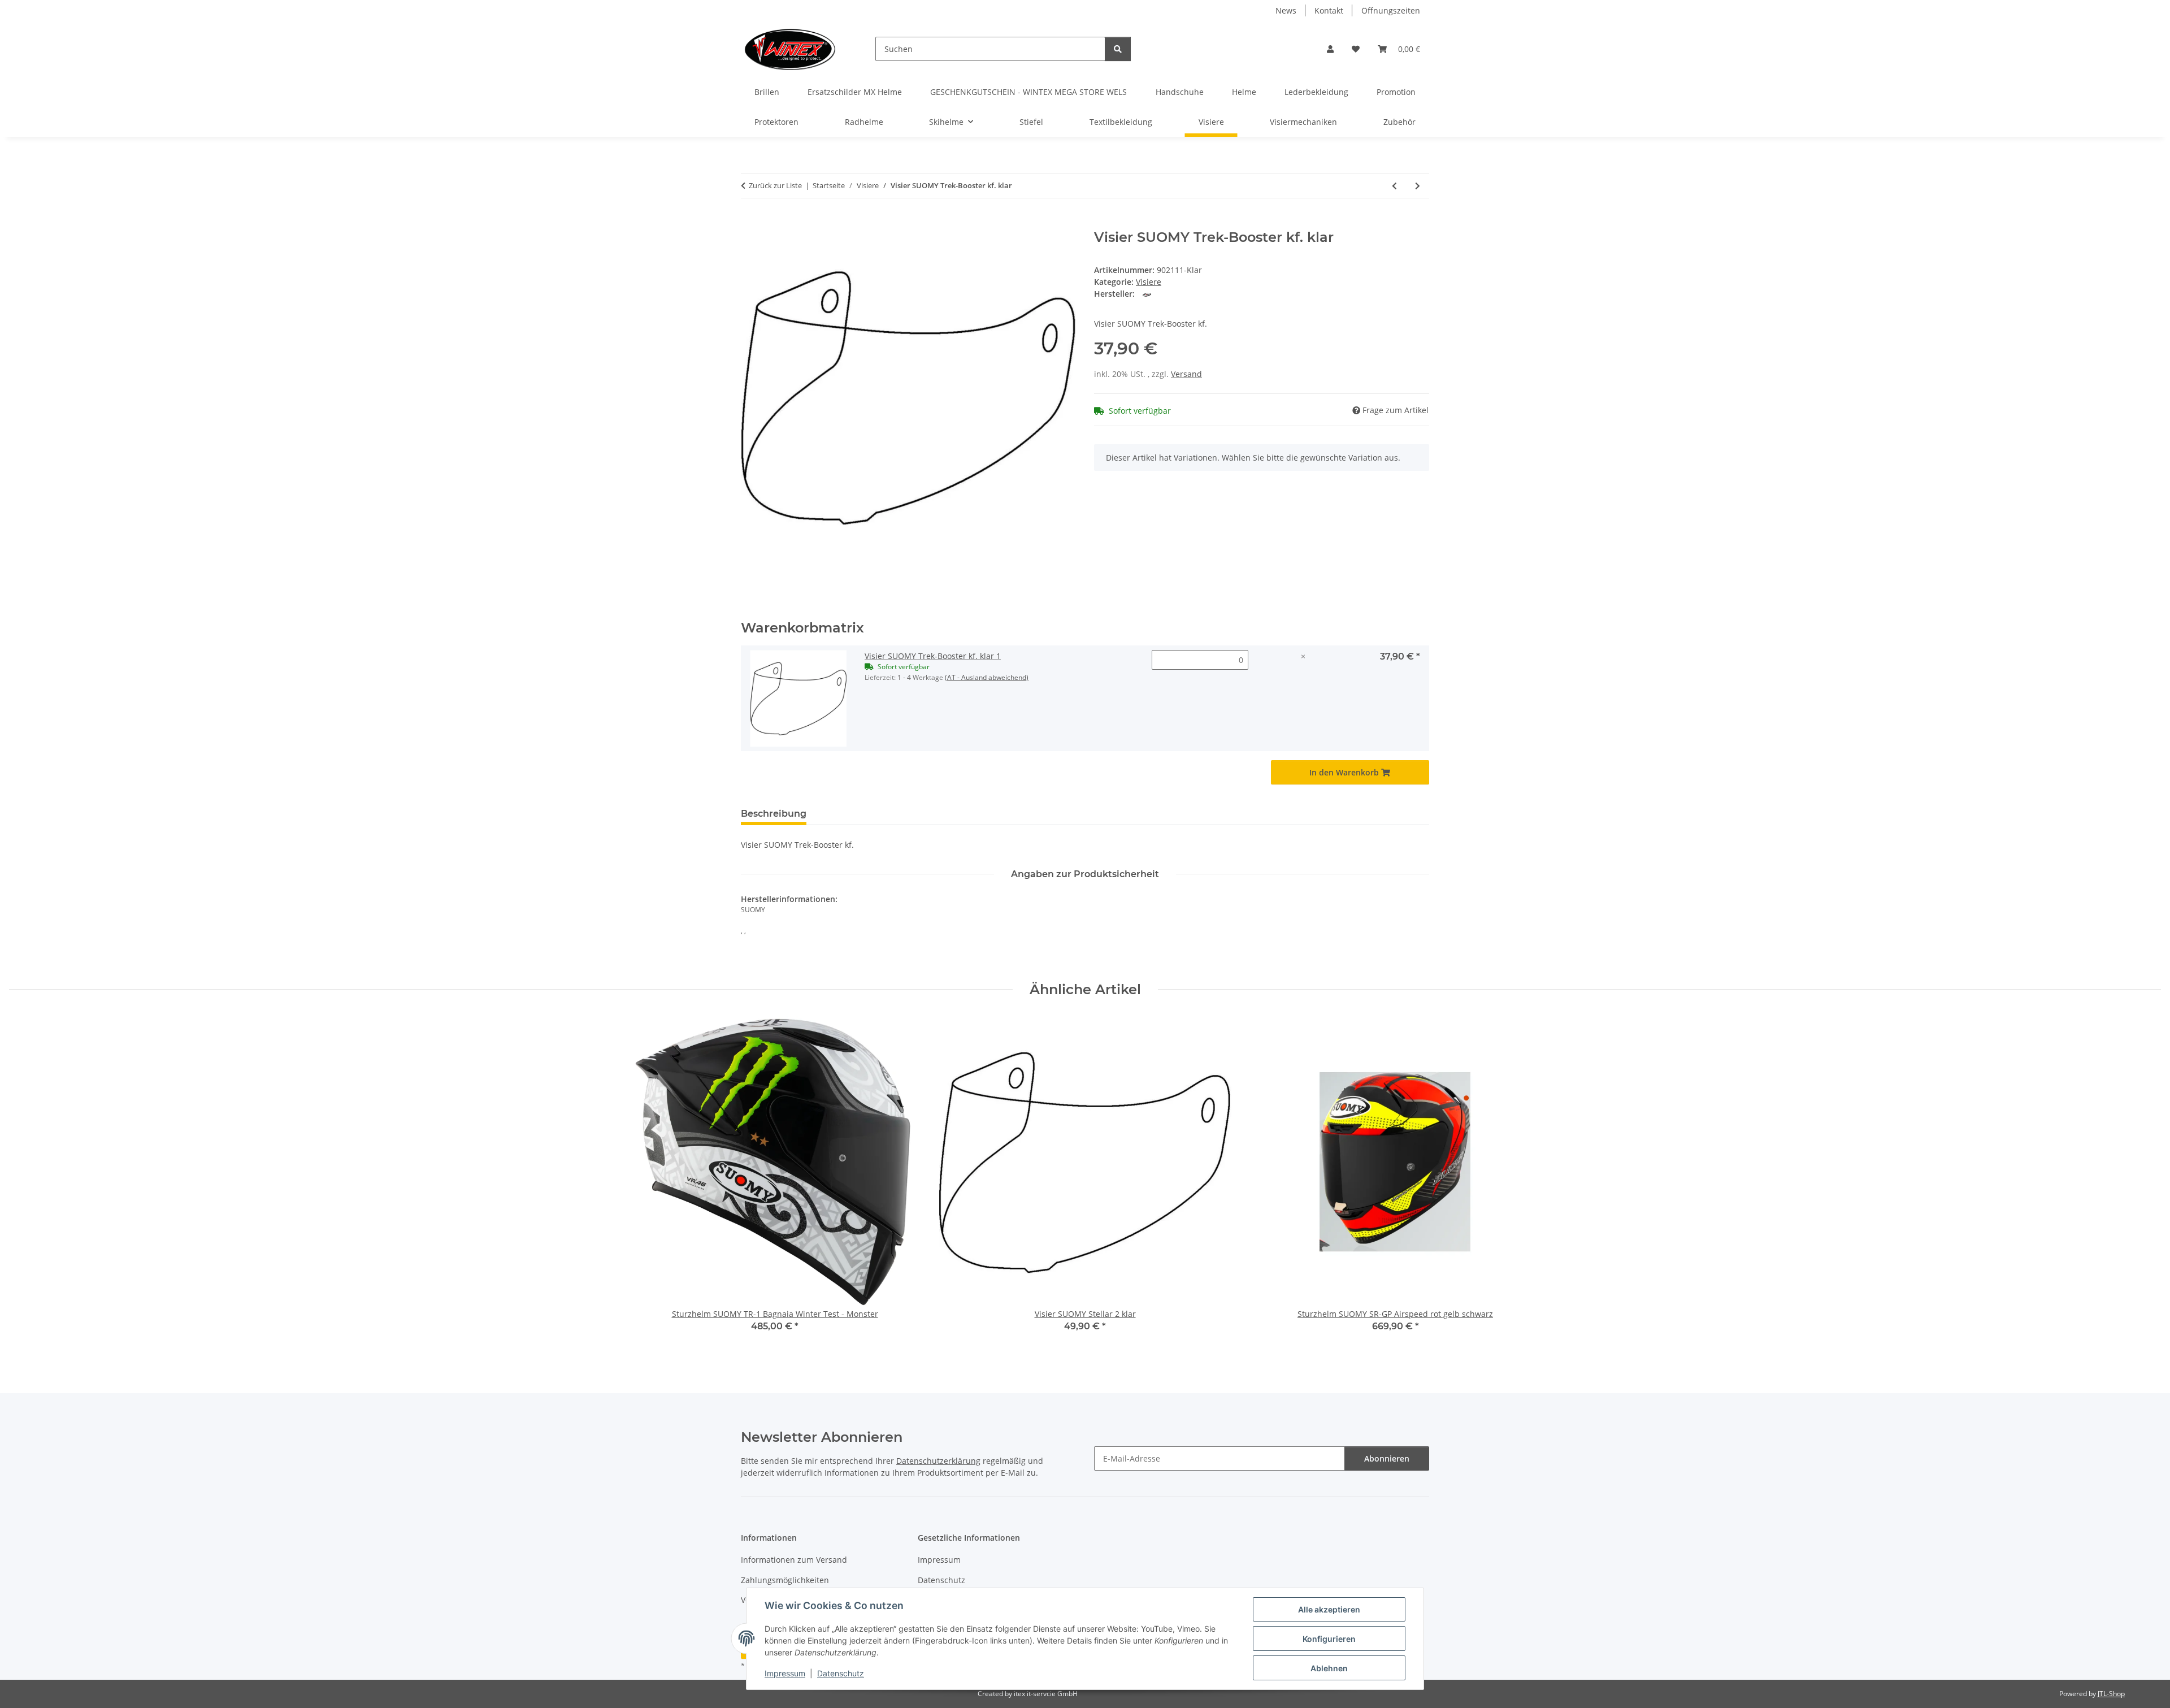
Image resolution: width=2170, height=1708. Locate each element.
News (1286, 10)
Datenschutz (841, 1673)
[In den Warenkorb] (750, 223)
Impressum (785, 1673)
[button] (1330, 49)
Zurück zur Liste (775, 185)
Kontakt (1329, 10)
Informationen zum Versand (794, 1560)
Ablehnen (1329, 1668)
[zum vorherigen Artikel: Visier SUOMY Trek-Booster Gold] (1394, 186)
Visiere (1149, 282)
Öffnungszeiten (1391, 10)
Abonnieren (1387, 1458)
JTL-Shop (2111, 1694)
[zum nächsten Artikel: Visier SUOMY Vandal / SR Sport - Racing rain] (1418, 186)
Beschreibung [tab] (774, 814)
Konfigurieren (1329, 1639)
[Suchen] (1118, 49)
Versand (1186, 374)
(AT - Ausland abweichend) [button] (987, 677)
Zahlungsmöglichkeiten (785, 1580)
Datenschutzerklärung (938, 1461)
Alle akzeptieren (1329, 1609)
